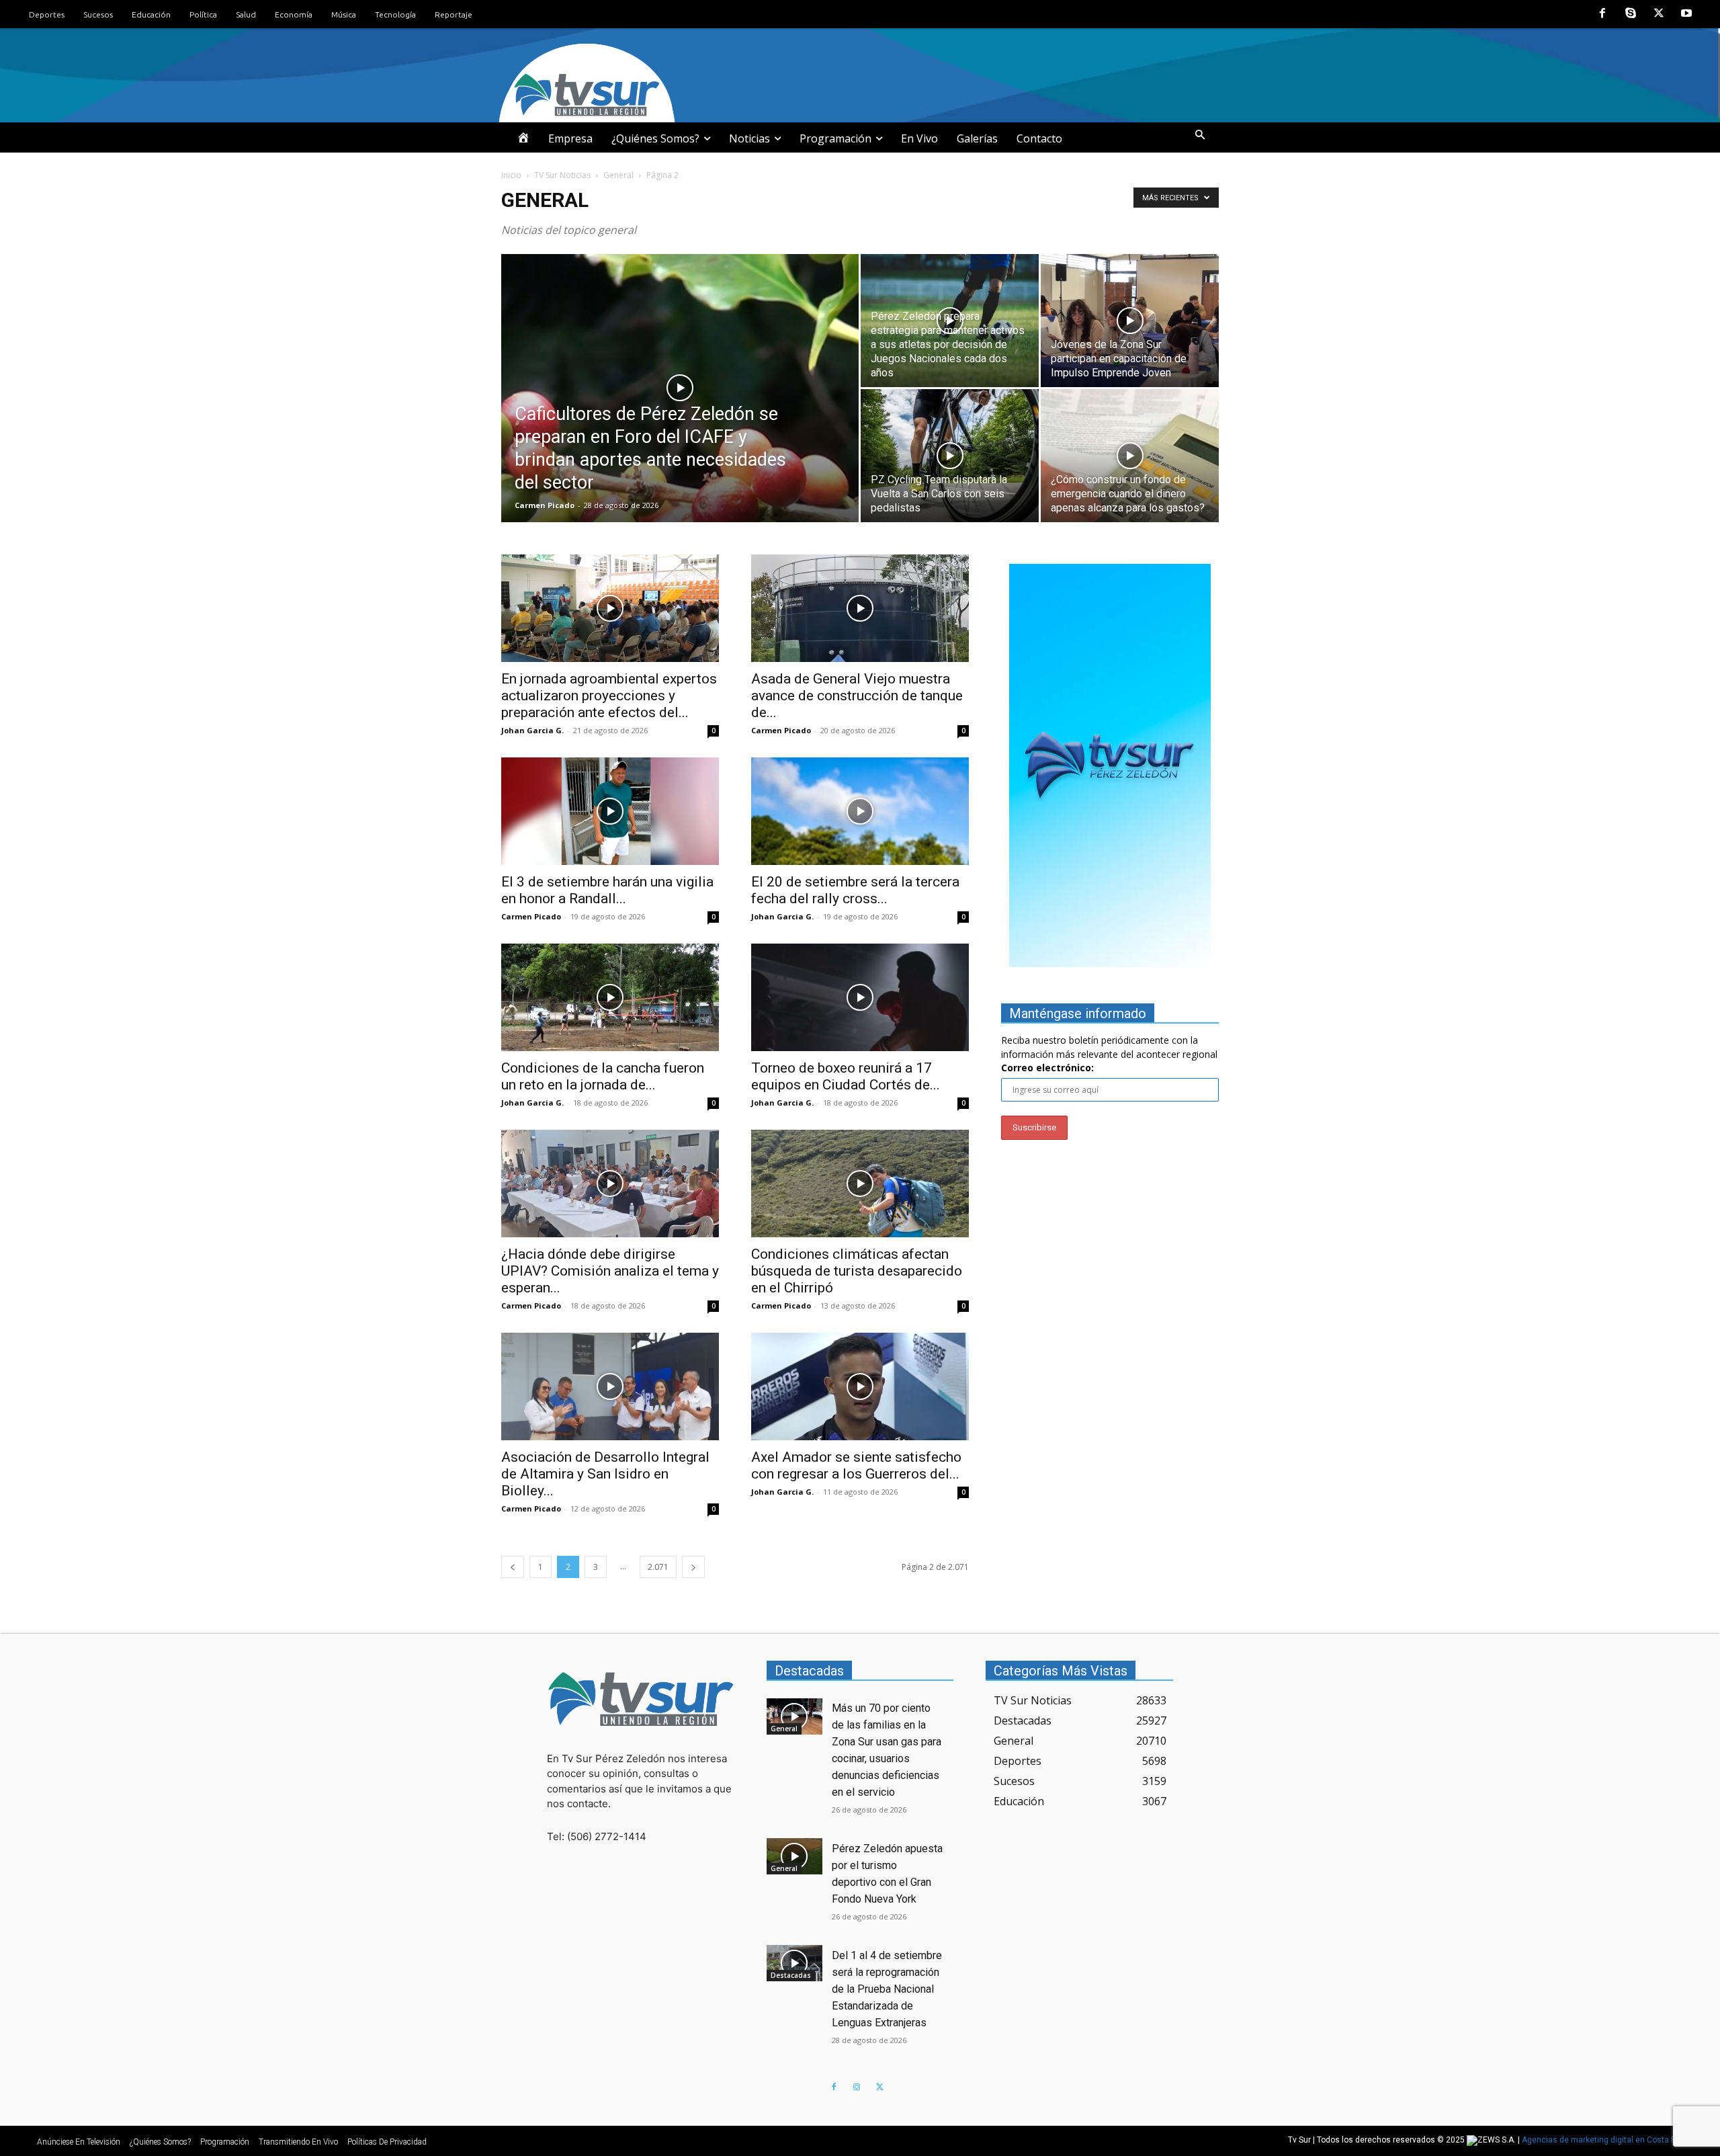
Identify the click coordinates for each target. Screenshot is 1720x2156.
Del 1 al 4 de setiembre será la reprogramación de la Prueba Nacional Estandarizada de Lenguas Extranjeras (887, 1989)
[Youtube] (1686, 14)
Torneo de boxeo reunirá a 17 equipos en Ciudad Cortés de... (846, 1076)
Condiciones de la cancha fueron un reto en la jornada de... (603, 1076)
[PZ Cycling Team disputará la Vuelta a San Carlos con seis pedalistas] (950, 456)
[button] (1200, 135)
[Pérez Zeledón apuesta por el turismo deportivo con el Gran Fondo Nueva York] (795, 1856)
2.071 (658, 1567)
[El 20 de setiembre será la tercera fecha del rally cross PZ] (860, 811)
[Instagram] (857, 2087)
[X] (1659, 14)
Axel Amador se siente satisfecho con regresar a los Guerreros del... (856, 1465)
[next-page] (693, 1567)
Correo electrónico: (1047, 1068)
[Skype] (1631, 14)
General (618, 175)
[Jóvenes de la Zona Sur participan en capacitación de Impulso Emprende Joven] (1130, 321)
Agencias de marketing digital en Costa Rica (1605, 2141)
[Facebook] (1603, 14)
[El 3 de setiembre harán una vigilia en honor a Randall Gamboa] (610, 811)
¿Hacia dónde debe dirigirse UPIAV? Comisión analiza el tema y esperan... (610, 1271)
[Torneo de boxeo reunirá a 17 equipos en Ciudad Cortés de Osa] (860, 997)
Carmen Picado (545, 505)
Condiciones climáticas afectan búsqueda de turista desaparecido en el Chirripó (857, 1271)
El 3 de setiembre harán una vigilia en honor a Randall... (607, 890)
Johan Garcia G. (532, 730)
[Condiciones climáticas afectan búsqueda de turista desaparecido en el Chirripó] (860, 1184)
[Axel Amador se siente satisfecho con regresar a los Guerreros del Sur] (860, 1386)
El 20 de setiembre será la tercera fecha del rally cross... (855, 890)
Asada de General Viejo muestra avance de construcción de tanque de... (857, 696)
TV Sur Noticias (562, 175)
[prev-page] (513, 1567)
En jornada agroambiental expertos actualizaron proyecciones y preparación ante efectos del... (609, 696)
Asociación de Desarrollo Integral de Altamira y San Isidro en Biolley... (605, 1474)
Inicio (511, 175)
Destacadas (791, 1975)
